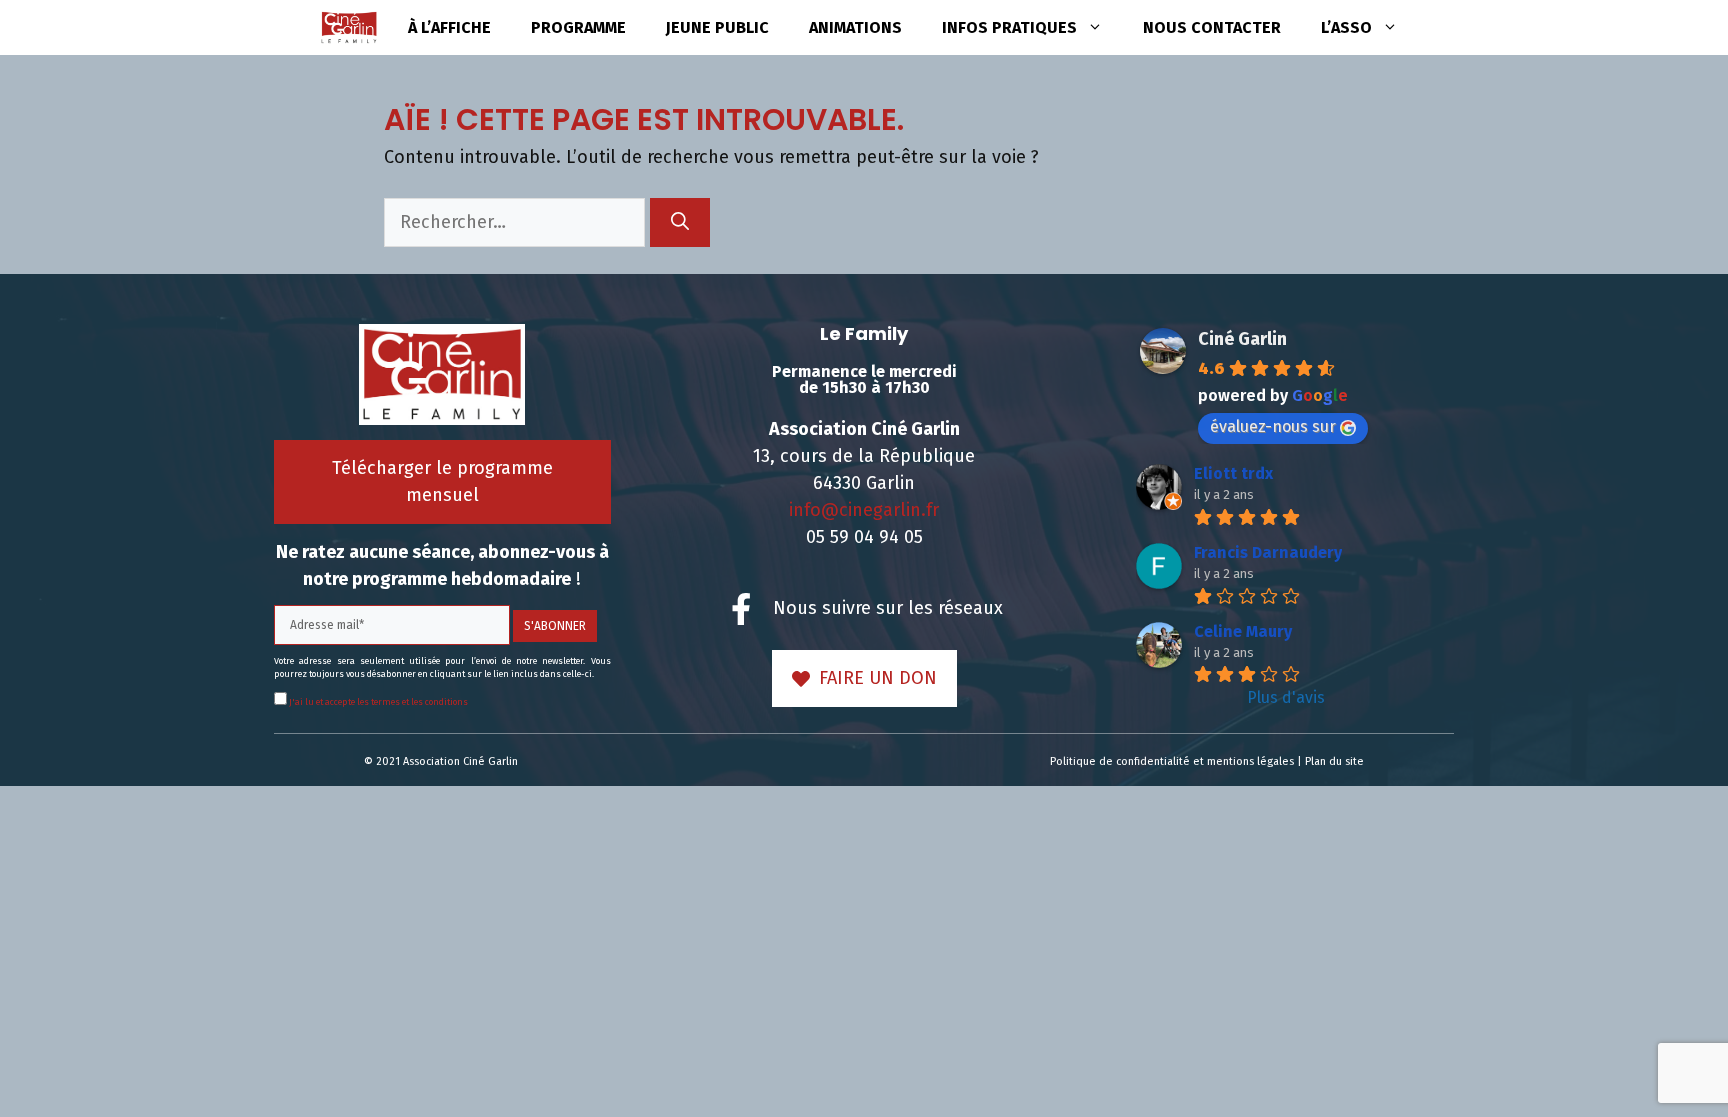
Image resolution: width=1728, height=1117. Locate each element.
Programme (578, 27)
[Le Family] (349, 27)
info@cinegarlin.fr (864, 510)
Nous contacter (1212, 27)
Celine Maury (1243, 631)
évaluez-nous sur (1273, 426)
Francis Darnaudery (1268, 552)
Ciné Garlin (1242, 339)
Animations (855, 27)
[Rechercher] (680, 222)
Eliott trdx (1233, 473)
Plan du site (1334, 761)
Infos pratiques (1009, 27)
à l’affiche (449, 27)
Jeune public (717, 27)
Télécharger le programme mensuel (442, 481)
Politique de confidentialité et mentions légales (1172, 761)
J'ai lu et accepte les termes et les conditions (377, 702)
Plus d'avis (1286, 697)
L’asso (1346, 27)
